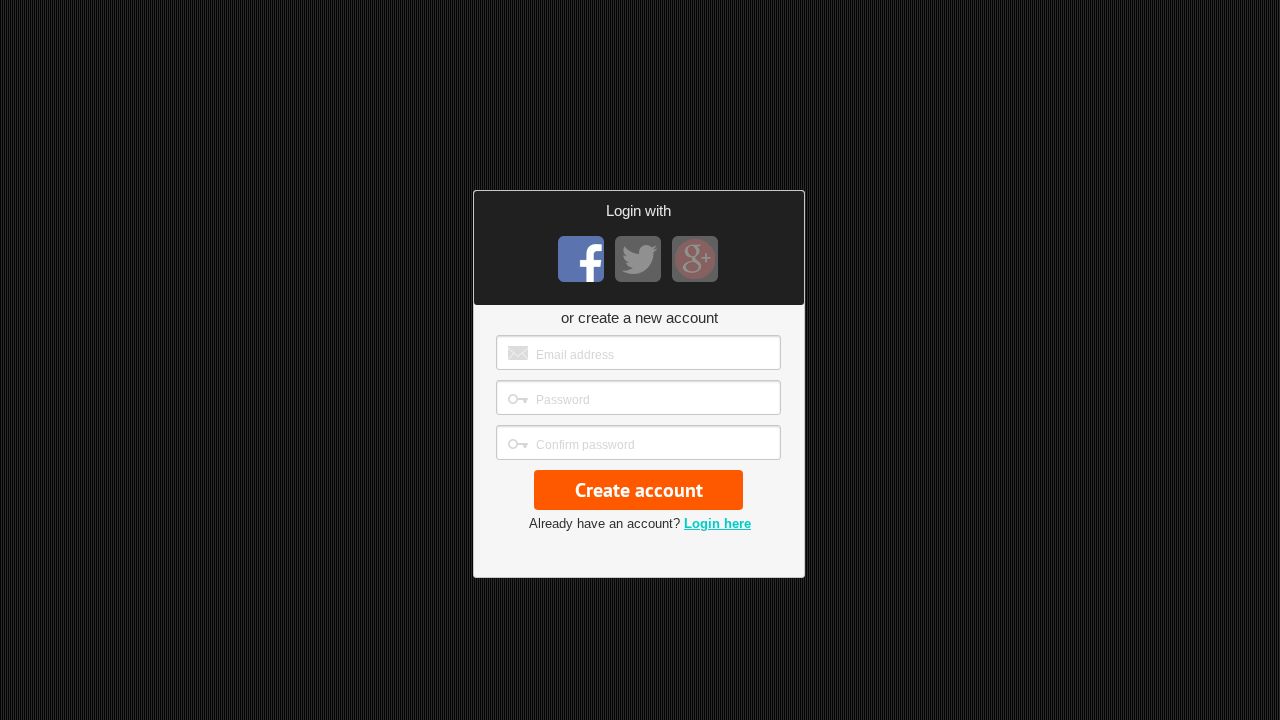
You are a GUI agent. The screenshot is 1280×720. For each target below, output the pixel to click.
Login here (717, 523)
